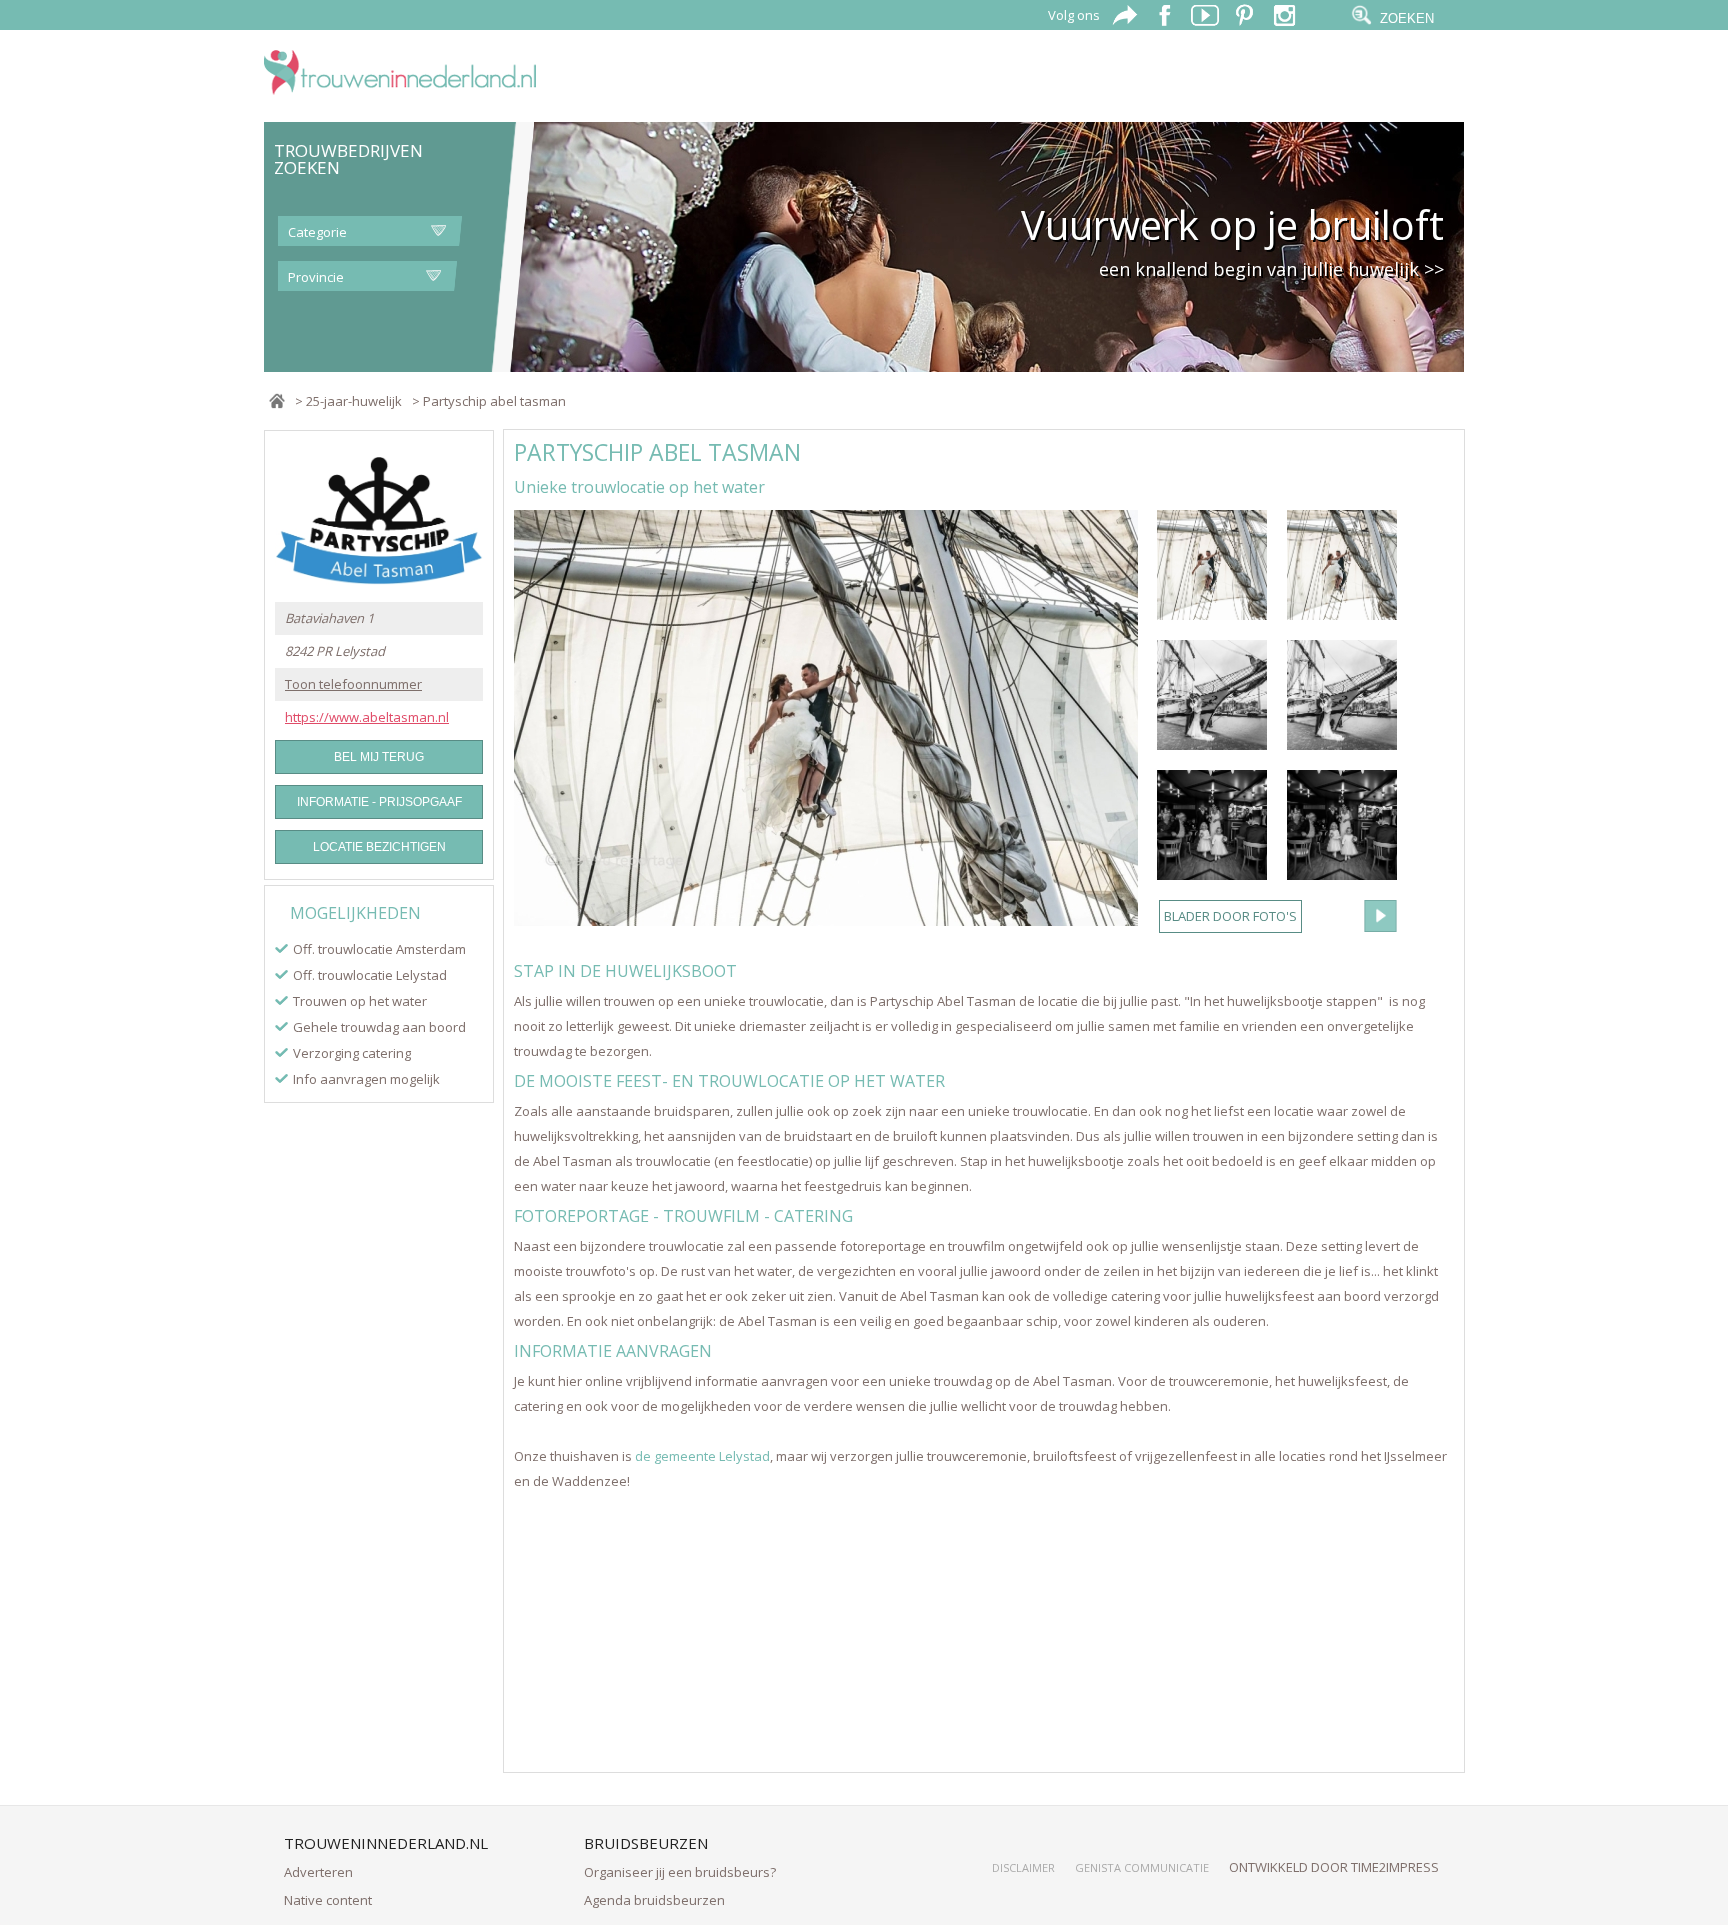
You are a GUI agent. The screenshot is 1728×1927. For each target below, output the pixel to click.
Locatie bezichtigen (379, 847)
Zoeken (1407, 18)
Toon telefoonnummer (353, 684)
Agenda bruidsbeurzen (654, 1900)
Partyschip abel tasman (494, 401)
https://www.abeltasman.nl (367, 717)
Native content (328, 1900)
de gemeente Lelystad (702, 1456)
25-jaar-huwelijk (354, 401)
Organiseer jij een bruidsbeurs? (680, 1872)
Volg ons (1074, 15)
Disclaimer (1023, 1867)
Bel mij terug (379, 757)
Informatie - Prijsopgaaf (379, 802)
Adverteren (318, 1872)
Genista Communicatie (1142, 1867)
